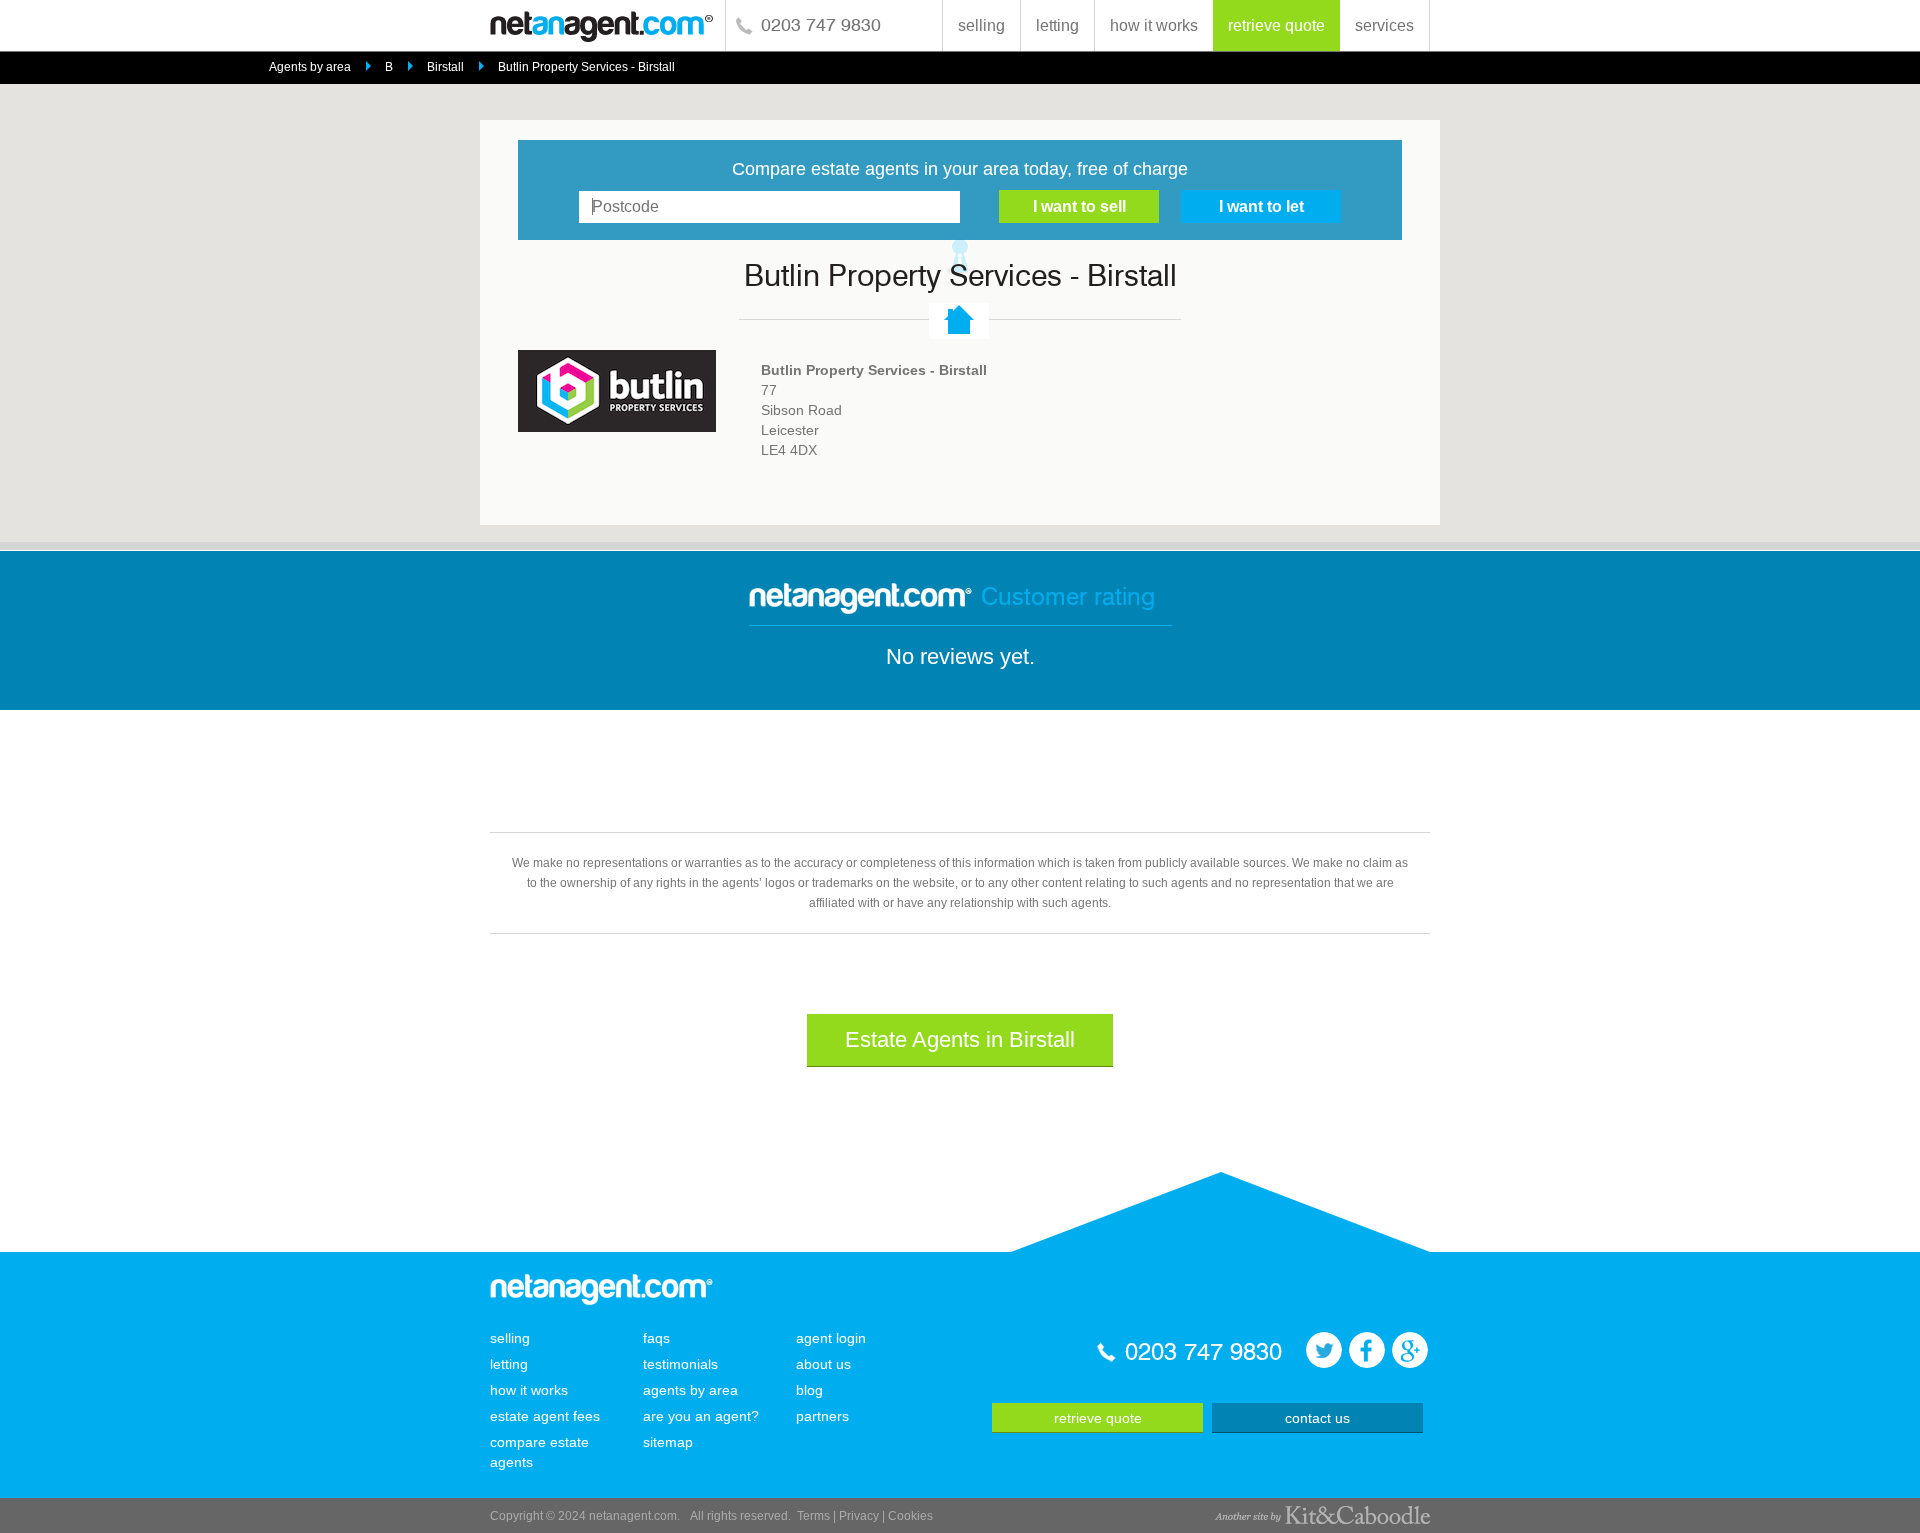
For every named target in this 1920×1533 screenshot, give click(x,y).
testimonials (680, 1364)
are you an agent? (701, 1416)
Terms (813, 1516)
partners (822, 1416)
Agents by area (310, 67)
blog (809, 1390)
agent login (831, 1338)
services (1384, 25)
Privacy (859, 1516)
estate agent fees (545, 1416)
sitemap (668, 1442)
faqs (656, 1338)
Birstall (445, 67)
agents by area (690, 1390)
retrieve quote (1276, 25)
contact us (1317, 1418)
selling (981, 25)
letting (1057, 25)
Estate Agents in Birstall (960, 1039)
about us (823, 1364)
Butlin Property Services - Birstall (586, 67)
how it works (1154, 25)
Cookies (910, 1516)
